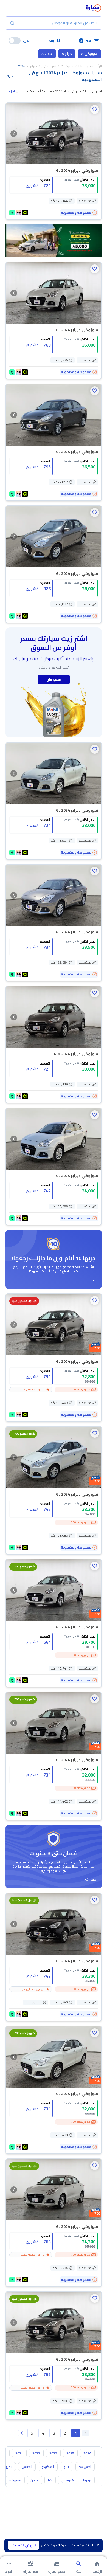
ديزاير (68, 54)
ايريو (67, 2467)
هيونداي (68, 2480)
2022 (36, 2453)
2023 (53, 2453)
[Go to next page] (22, 2433)
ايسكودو (48, 2467)
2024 (49, 54)
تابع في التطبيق (24, 2545)
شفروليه (15, 2480)
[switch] (15, 41)
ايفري (8, 2467)
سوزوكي (91, 54)
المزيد (12, 91)
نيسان (35, 2480)
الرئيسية (96, 66)
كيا (50, 2480)
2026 (87, 2453)
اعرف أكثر (91, 1280)
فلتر (86, 40)
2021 (19, 2453)
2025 (70, 2453)
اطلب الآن (54, 679)
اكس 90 (85, 2467)
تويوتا (87, 2480)
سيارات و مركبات (73, 66)
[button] (54, 41)
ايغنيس (27, 2467)
